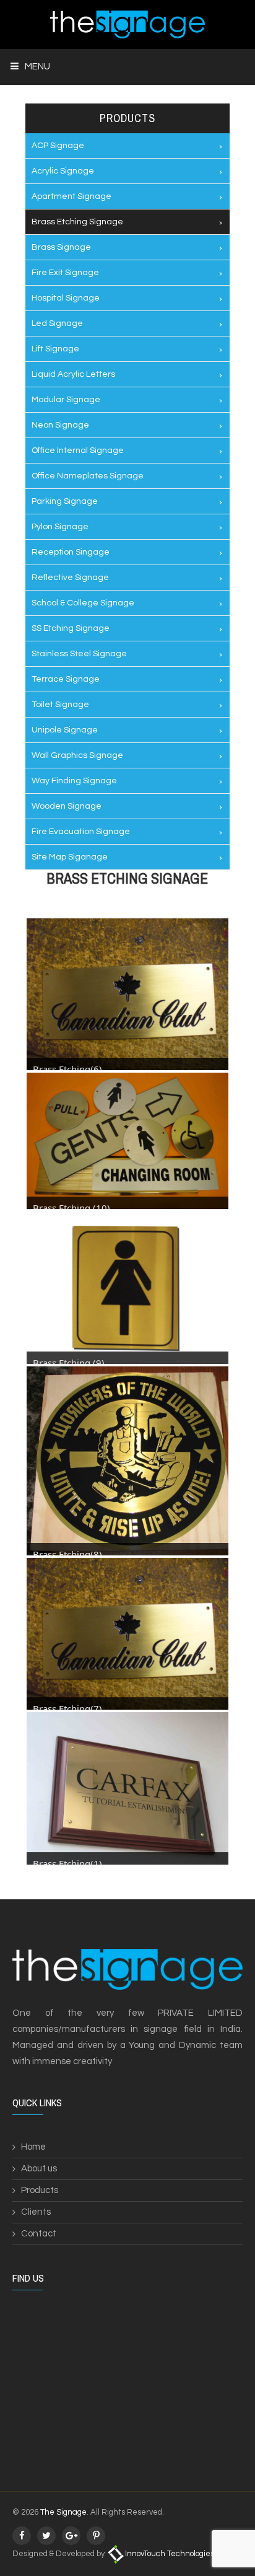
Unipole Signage (65, 730)
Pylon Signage (60, 527)
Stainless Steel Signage (79, 654)
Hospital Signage (66, 298)
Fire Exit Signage (65, 273)
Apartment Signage (71, 196)
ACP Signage (58, 146)
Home (33, 2147)
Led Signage (57, 323)
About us (39, 2169)
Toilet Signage (60, 705)
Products (40, 2190)
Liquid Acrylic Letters (73, 374)
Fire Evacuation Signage (81, 832)
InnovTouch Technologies (170, 2554)
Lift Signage (55, 349)
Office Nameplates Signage (88, 476)
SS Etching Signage (71, 628)
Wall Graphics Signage (77, 755)
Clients (36, 2212)
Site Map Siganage (70, 857)
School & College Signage (83, 603)
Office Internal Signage (78, 451)
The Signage (63, 2512)
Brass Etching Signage (77, 222)
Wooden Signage (67, 806)
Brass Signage (61, 247)
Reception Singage (71, 552)
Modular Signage (66, 400)
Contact (39, 2234)
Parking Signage (65, 501)
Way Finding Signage (74, 781)
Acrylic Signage (63, 171)
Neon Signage (60, 425)
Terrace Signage (66, 679)
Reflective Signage (70, 578)
